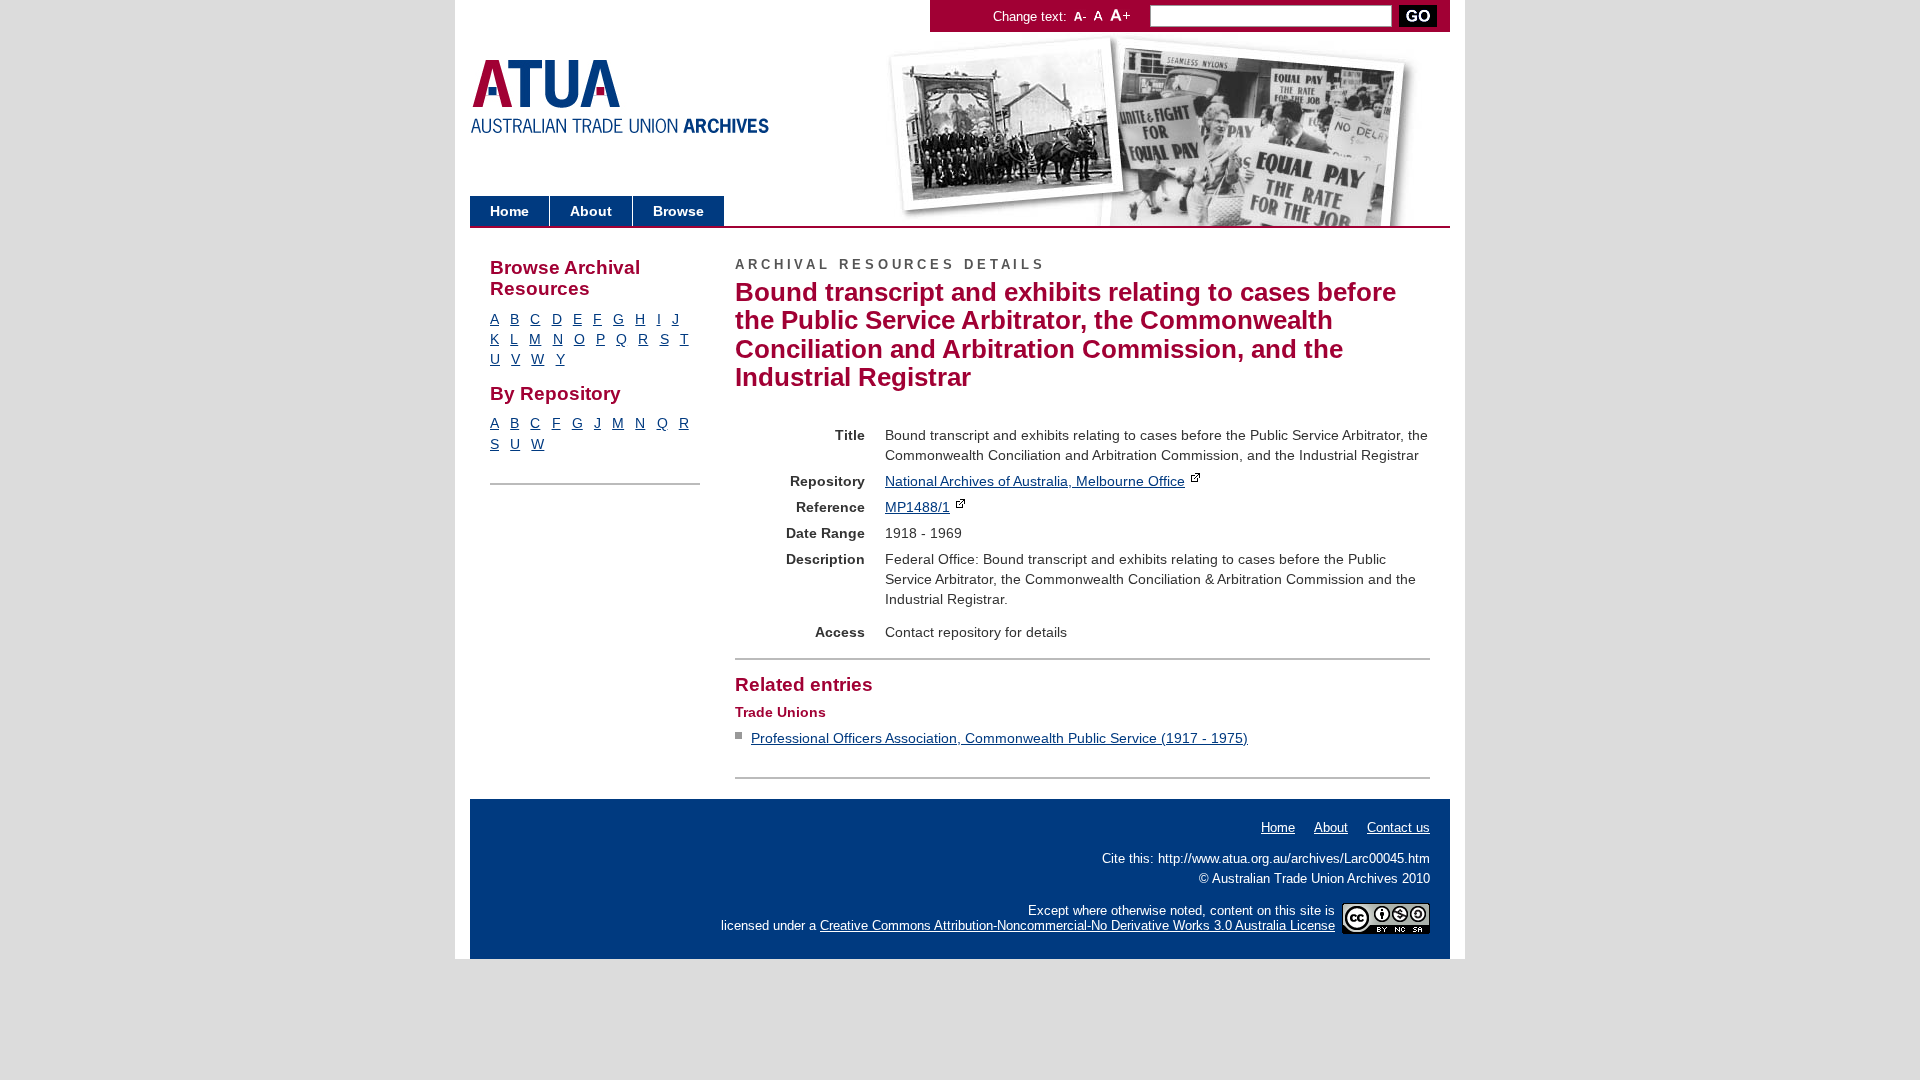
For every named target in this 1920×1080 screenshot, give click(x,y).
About (591, 211)
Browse (678, 211)
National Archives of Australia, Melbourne (1035, 481)
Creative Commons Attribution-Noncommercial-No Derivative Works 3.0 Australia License (1077, 925)
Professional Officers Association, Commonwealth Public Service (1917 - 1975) (999, 738)
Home (509, 211)
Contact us (1398, 827)
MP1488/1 (917, 507)
